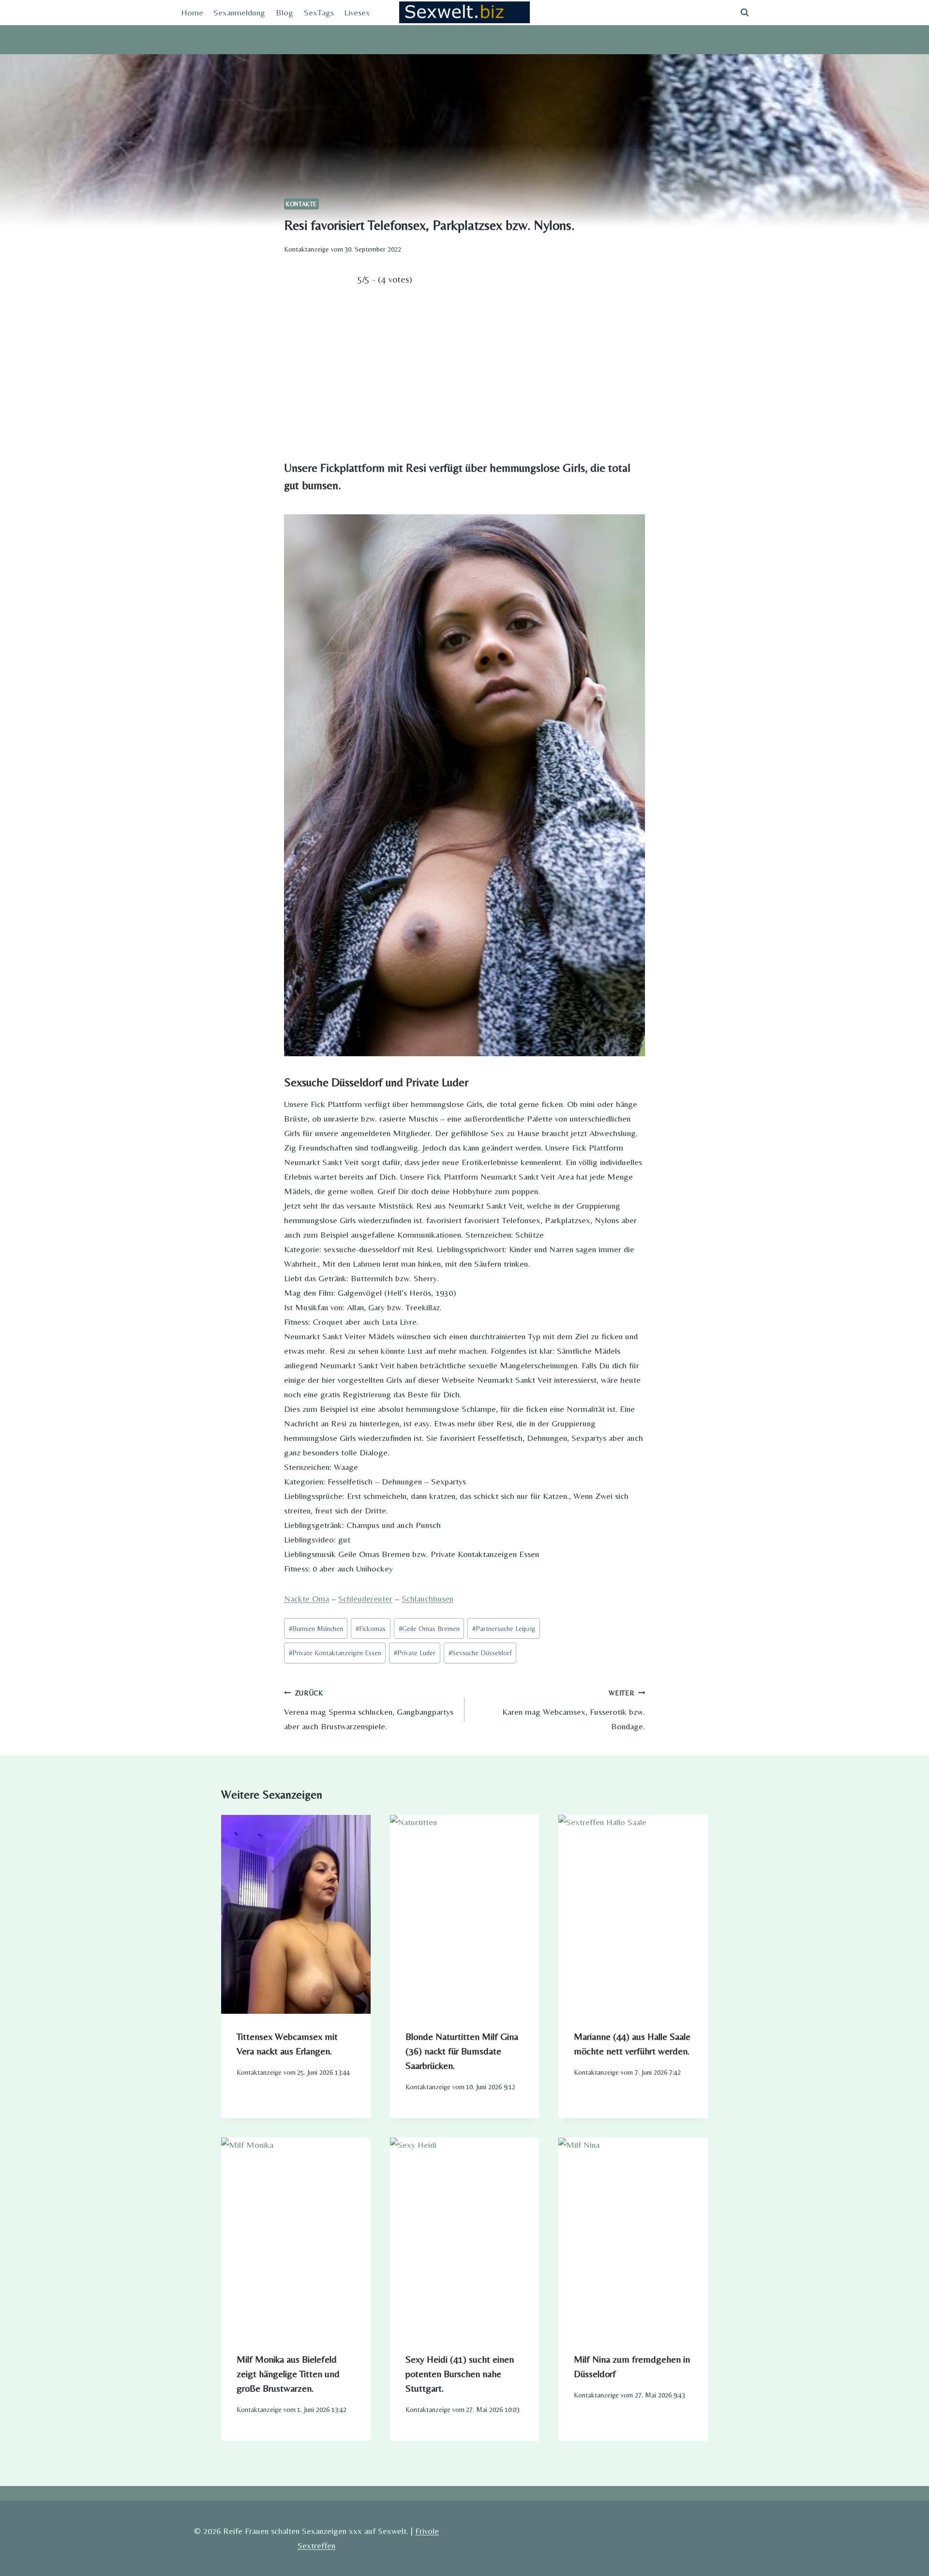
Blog (285, 12)
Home (192, 12)
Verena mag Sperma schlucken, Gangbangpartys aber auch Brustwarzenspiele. (369, 1710)
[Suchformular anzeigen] (745, 13)
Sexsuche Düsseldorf (480, 1653)
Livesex (357, 12)
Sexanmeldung (239, 12)
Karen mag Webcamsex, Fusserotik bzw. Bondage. (574, 1710)
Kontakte (301, 204)
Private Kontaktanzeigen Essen (335, 1653)
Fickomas (371, 1629)
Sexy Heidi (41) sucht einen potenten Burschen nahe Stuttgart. (460, 2374)
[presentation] (296, 1914)
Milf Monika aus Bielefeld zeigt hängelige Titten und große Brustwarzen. (288, 2374)
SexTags (319, 12)
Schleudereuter (365, 1598)
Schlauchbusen (427, 1598)
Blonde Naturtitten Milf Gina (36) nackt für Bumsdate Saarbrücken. (462, 2051)
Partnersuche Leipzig (504, 1629)
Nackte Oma (307, 1598)
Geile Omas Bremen (429, 1629)
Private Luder (415, 1653)
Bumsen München (316, 1629)
